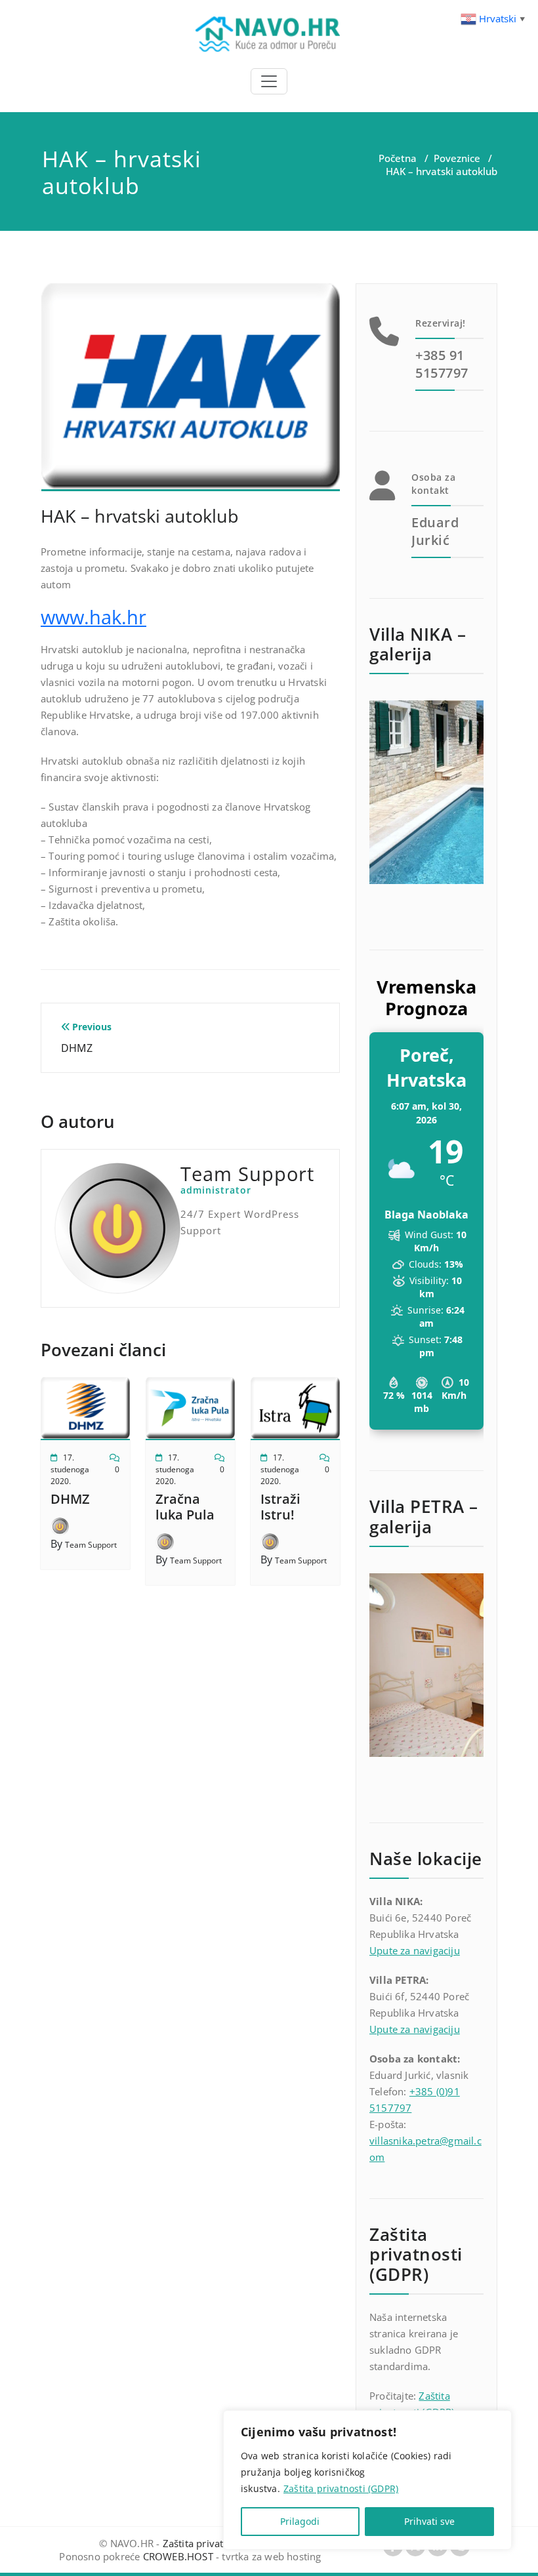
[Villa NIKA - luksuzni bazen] (426, 792)
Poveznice (457, 158)
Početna (398, 158)
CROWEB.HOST (178, 2556)
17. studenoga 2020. (70, 1469)
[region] (367, 2480)
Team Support (91, 1545)
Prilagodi (300, 2521)
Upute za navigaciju (415, 1950)
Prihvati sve (429, 2521)
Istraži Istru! (280, 1507)
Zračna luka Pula (185, 1507)
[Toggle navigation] (269, 81)
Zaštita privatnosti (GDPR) (341, 2488)
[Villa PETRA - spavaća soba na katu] (426, 1665)
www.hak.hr (93, 617)
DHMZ (70, 1499)
